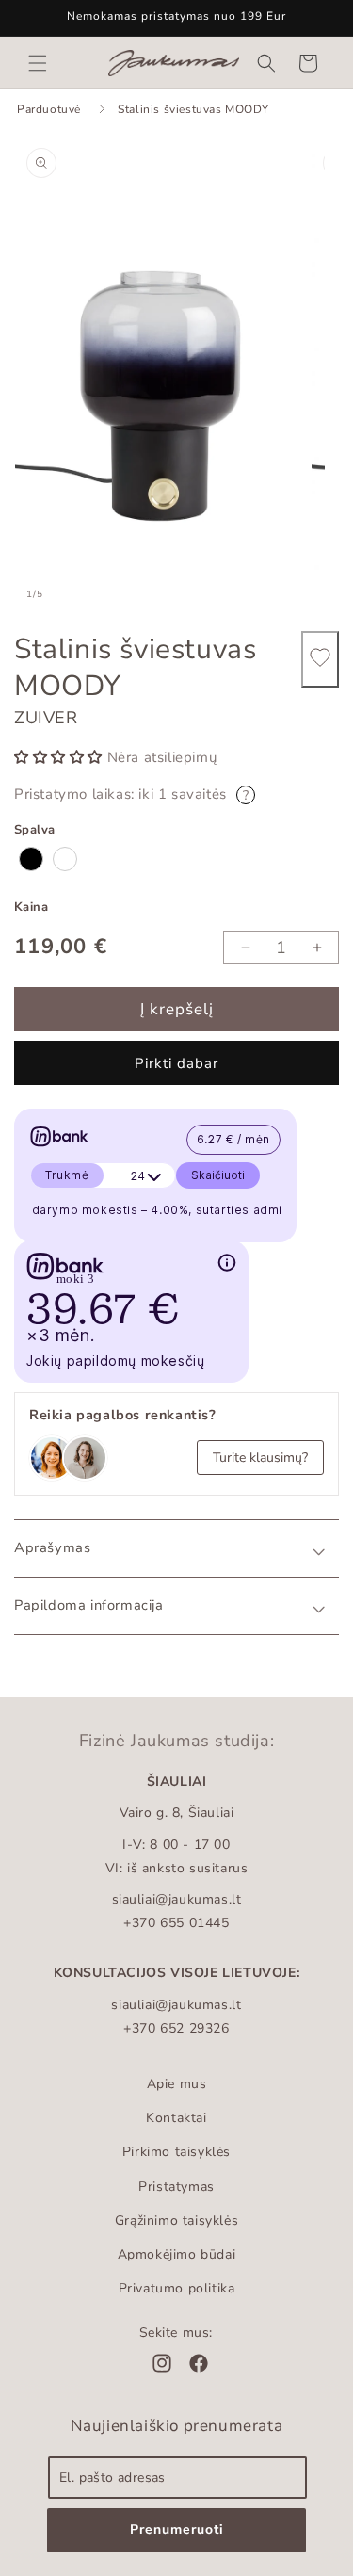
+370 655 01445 (176, 1923)
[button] (38, 63)
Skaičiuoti (218, 1175)
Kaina (31, 907)
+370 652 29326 (176, 2028)
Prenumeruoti (177, 2529)
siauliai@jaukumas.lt (177, 1899)
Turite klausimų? (260, 1458)
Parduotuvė (49, 109)
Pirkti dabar (176, 1063)
